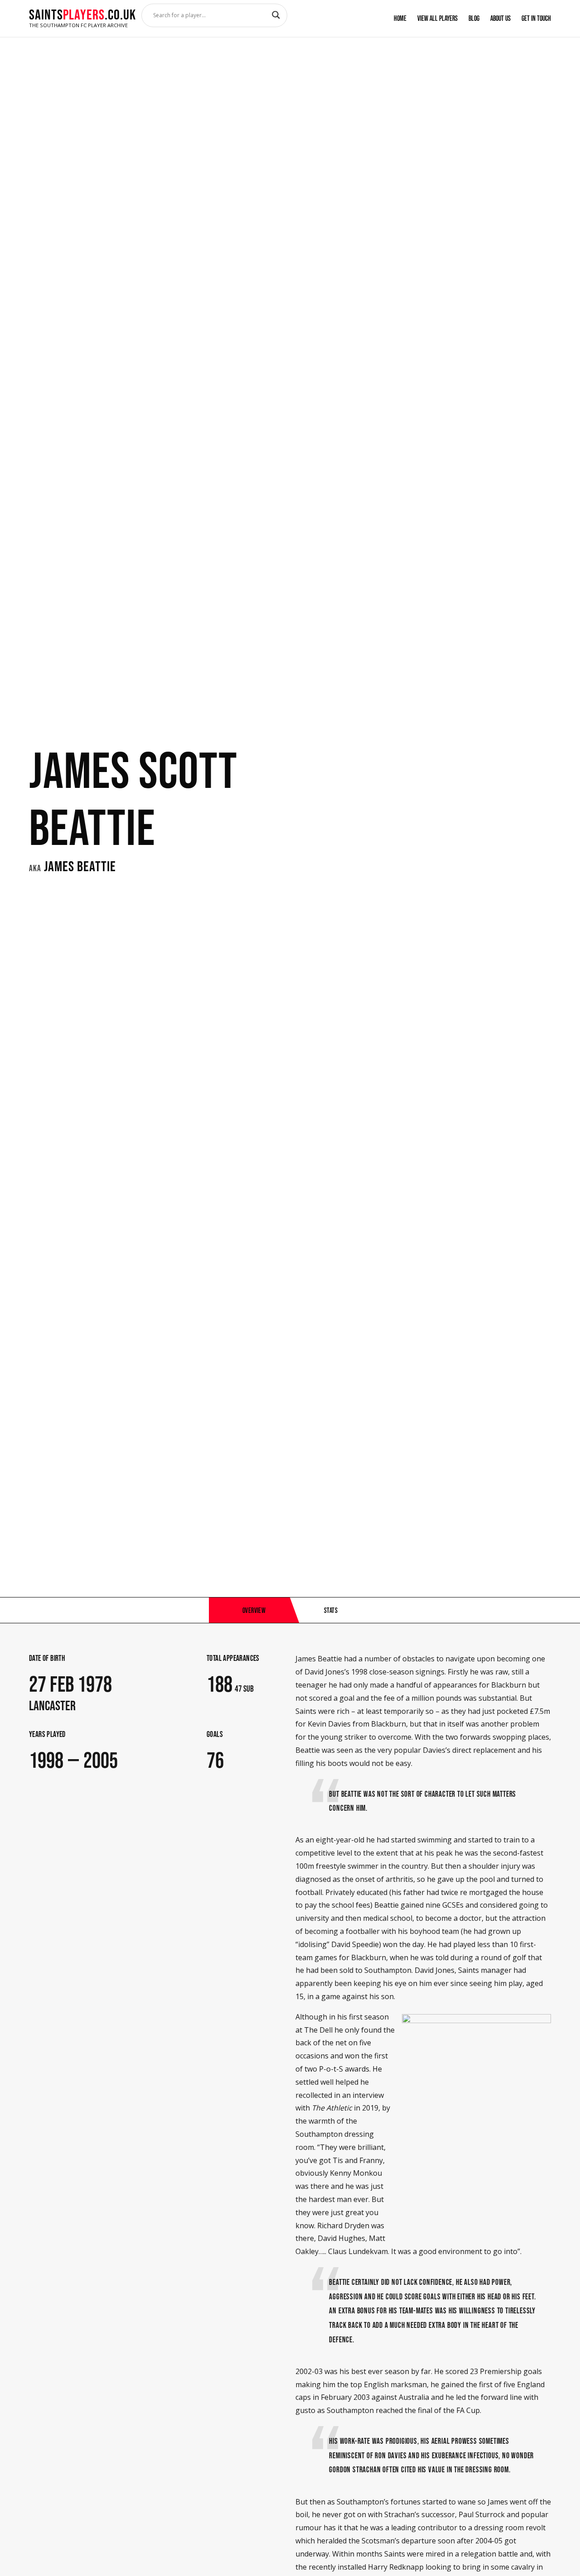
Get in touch (536, 18)
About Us (500, 18)
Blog (474, 18)
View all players (437, 18)
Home (400, 18)
